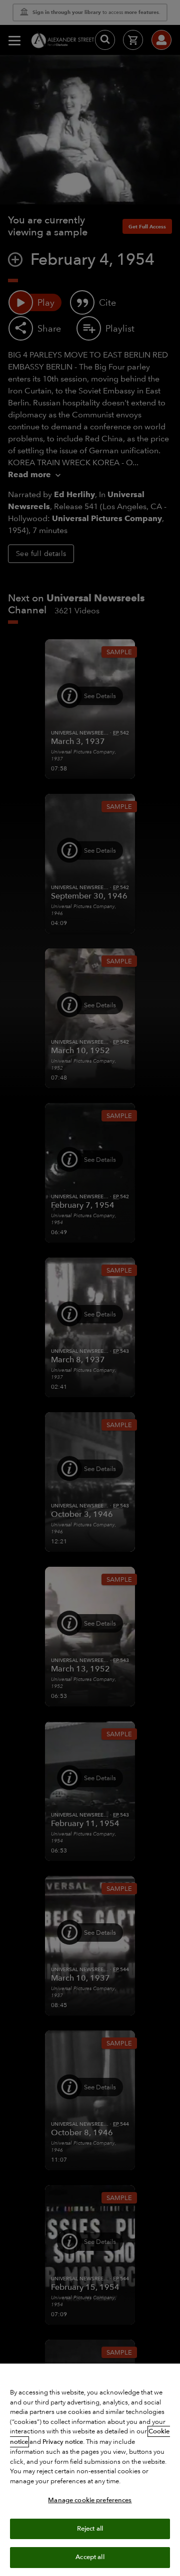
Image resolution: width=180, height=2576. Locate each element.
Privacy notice (63, 2442)
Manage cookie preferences (90, 2500)
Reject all (90, 2529)
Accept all (90, 2557)
